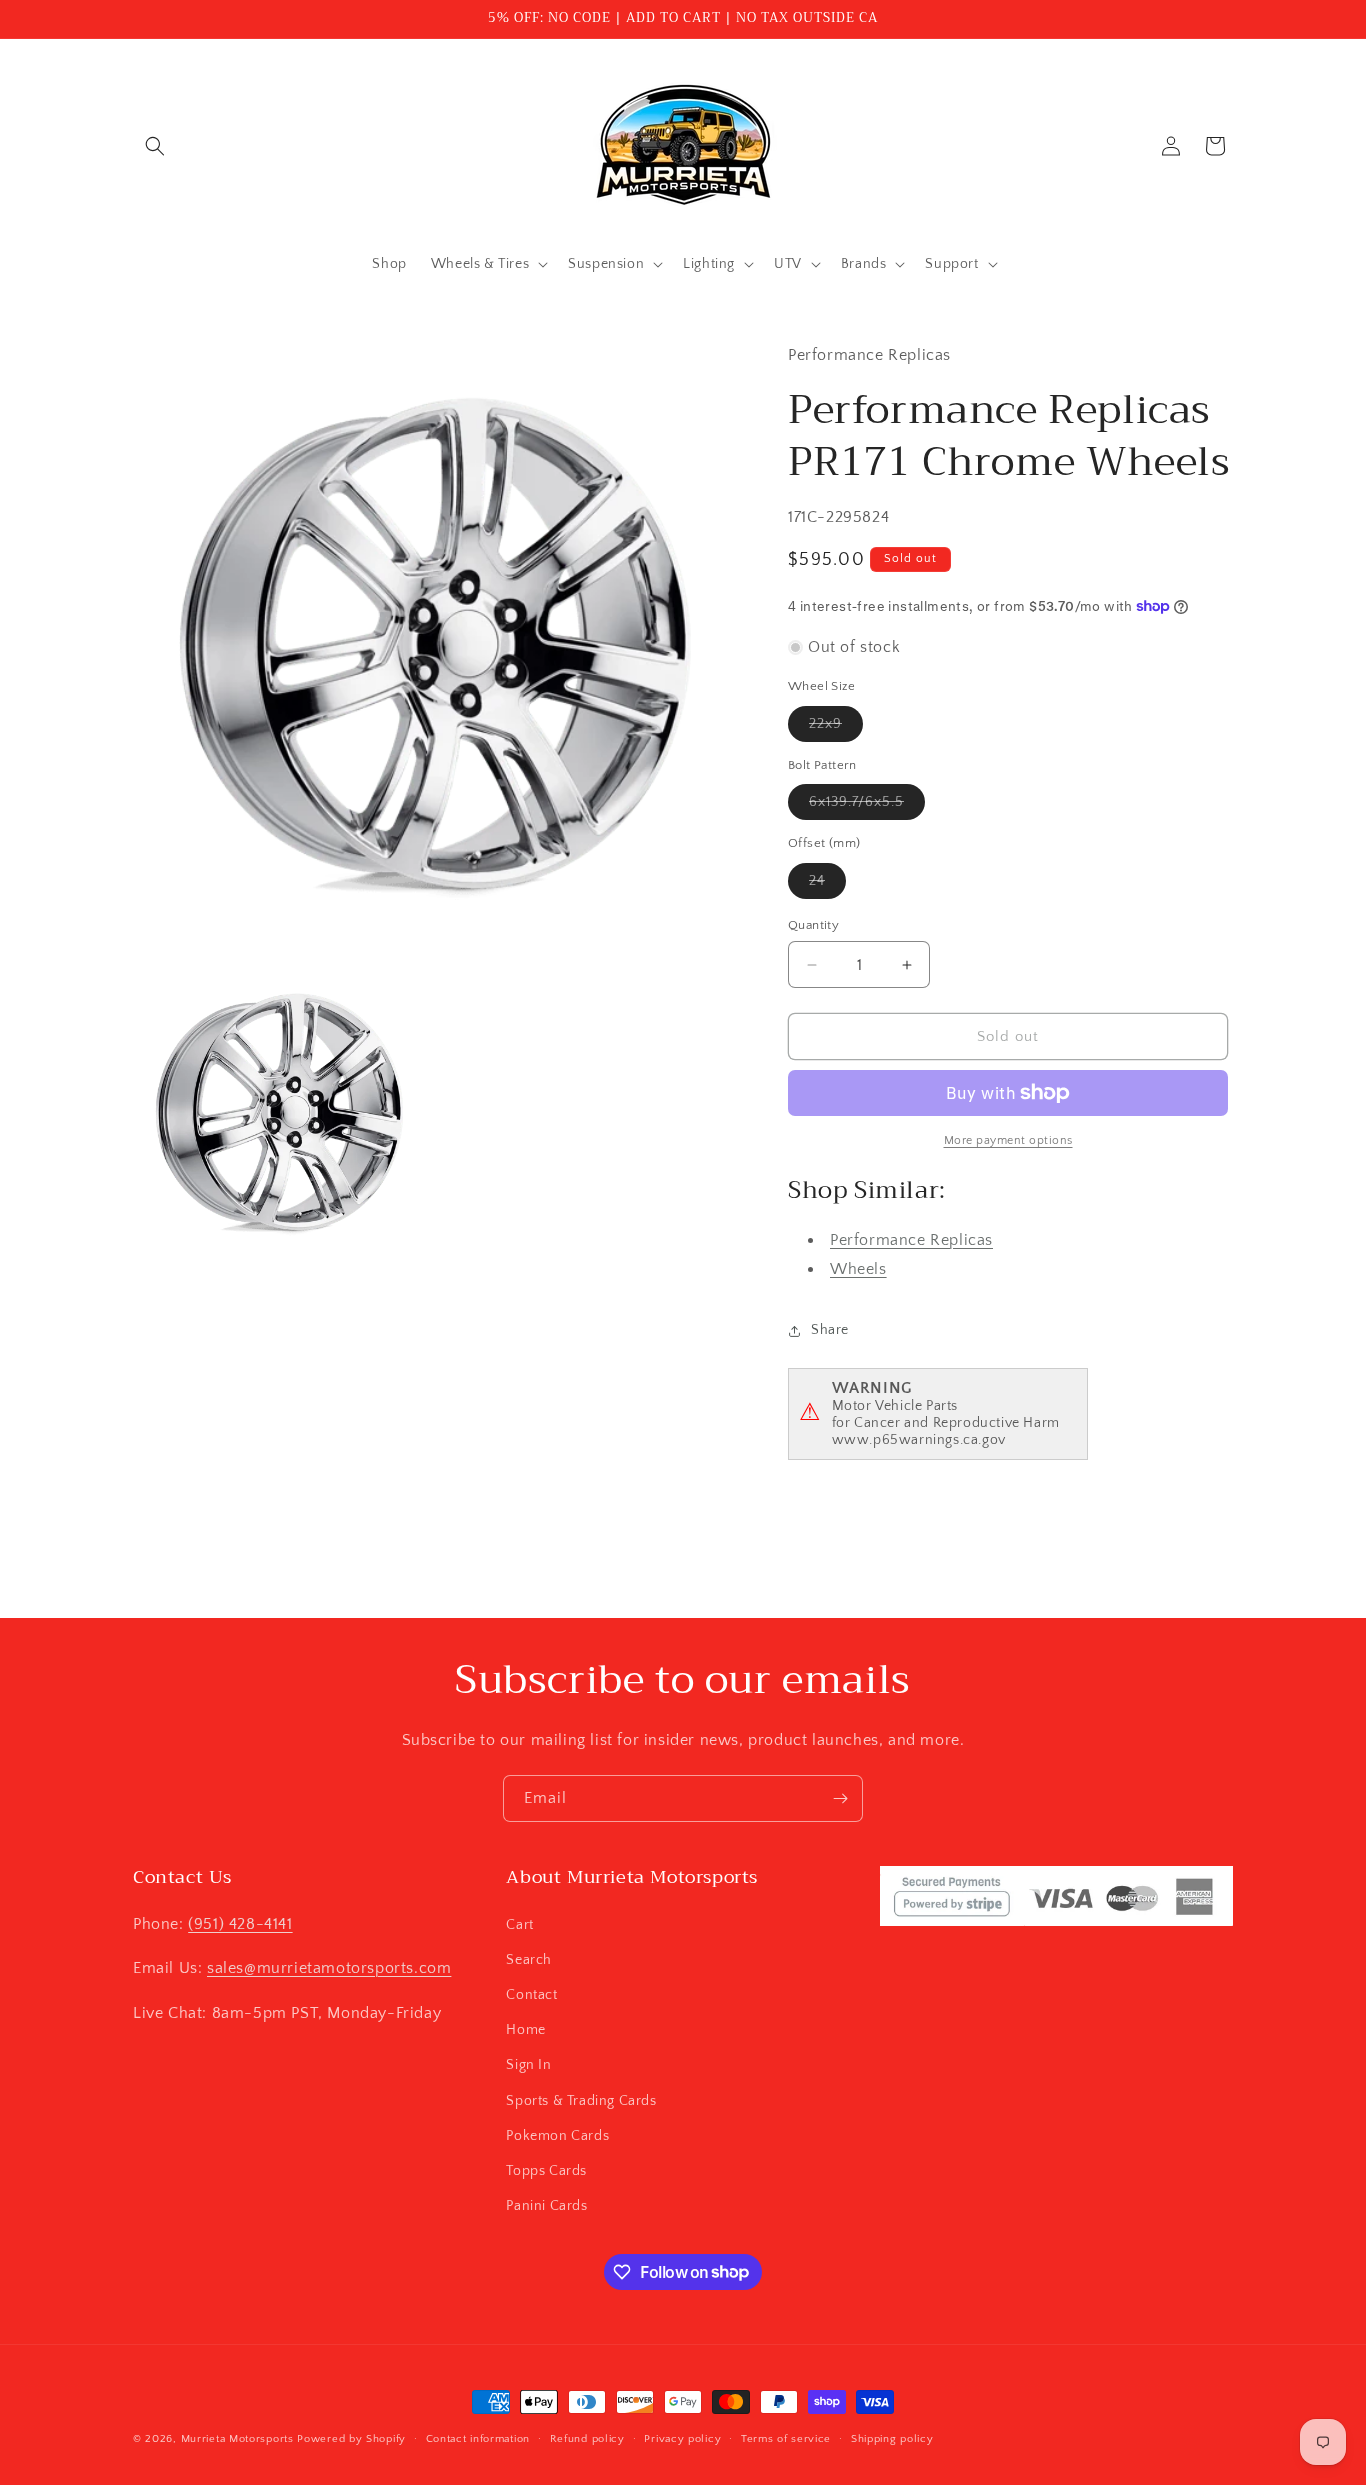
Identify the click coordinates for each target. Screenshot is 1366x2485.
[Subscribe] (840, 1798)
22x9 (836, 728)
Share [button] (830, 1330)
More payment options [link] (1008, 1140)
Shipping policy (892, 2438)
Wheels (858, 1269)
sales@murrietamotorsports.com (329, 1968)
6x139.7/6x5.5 (867, 806)
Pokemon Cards (557, 2135)
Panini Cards (546, 2205)
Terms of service (786, 2438)
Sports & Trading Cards (581, 2100)
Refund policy (587, 2438)
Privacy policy (682, 2438)
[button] (155, 146)
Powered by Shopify (351, 2439)
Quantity (813, 925)
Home (525, 2029)
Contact (531, 1994)
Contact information (478, 2438)
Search (529, 1959)
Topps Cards (546, 2170)
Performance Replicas (911, 1240)
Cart (519, 1924)
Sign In (528, 2065)
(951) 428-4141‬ (240, 1923)
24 (827, 885)
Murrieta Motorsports (237, 2439)
